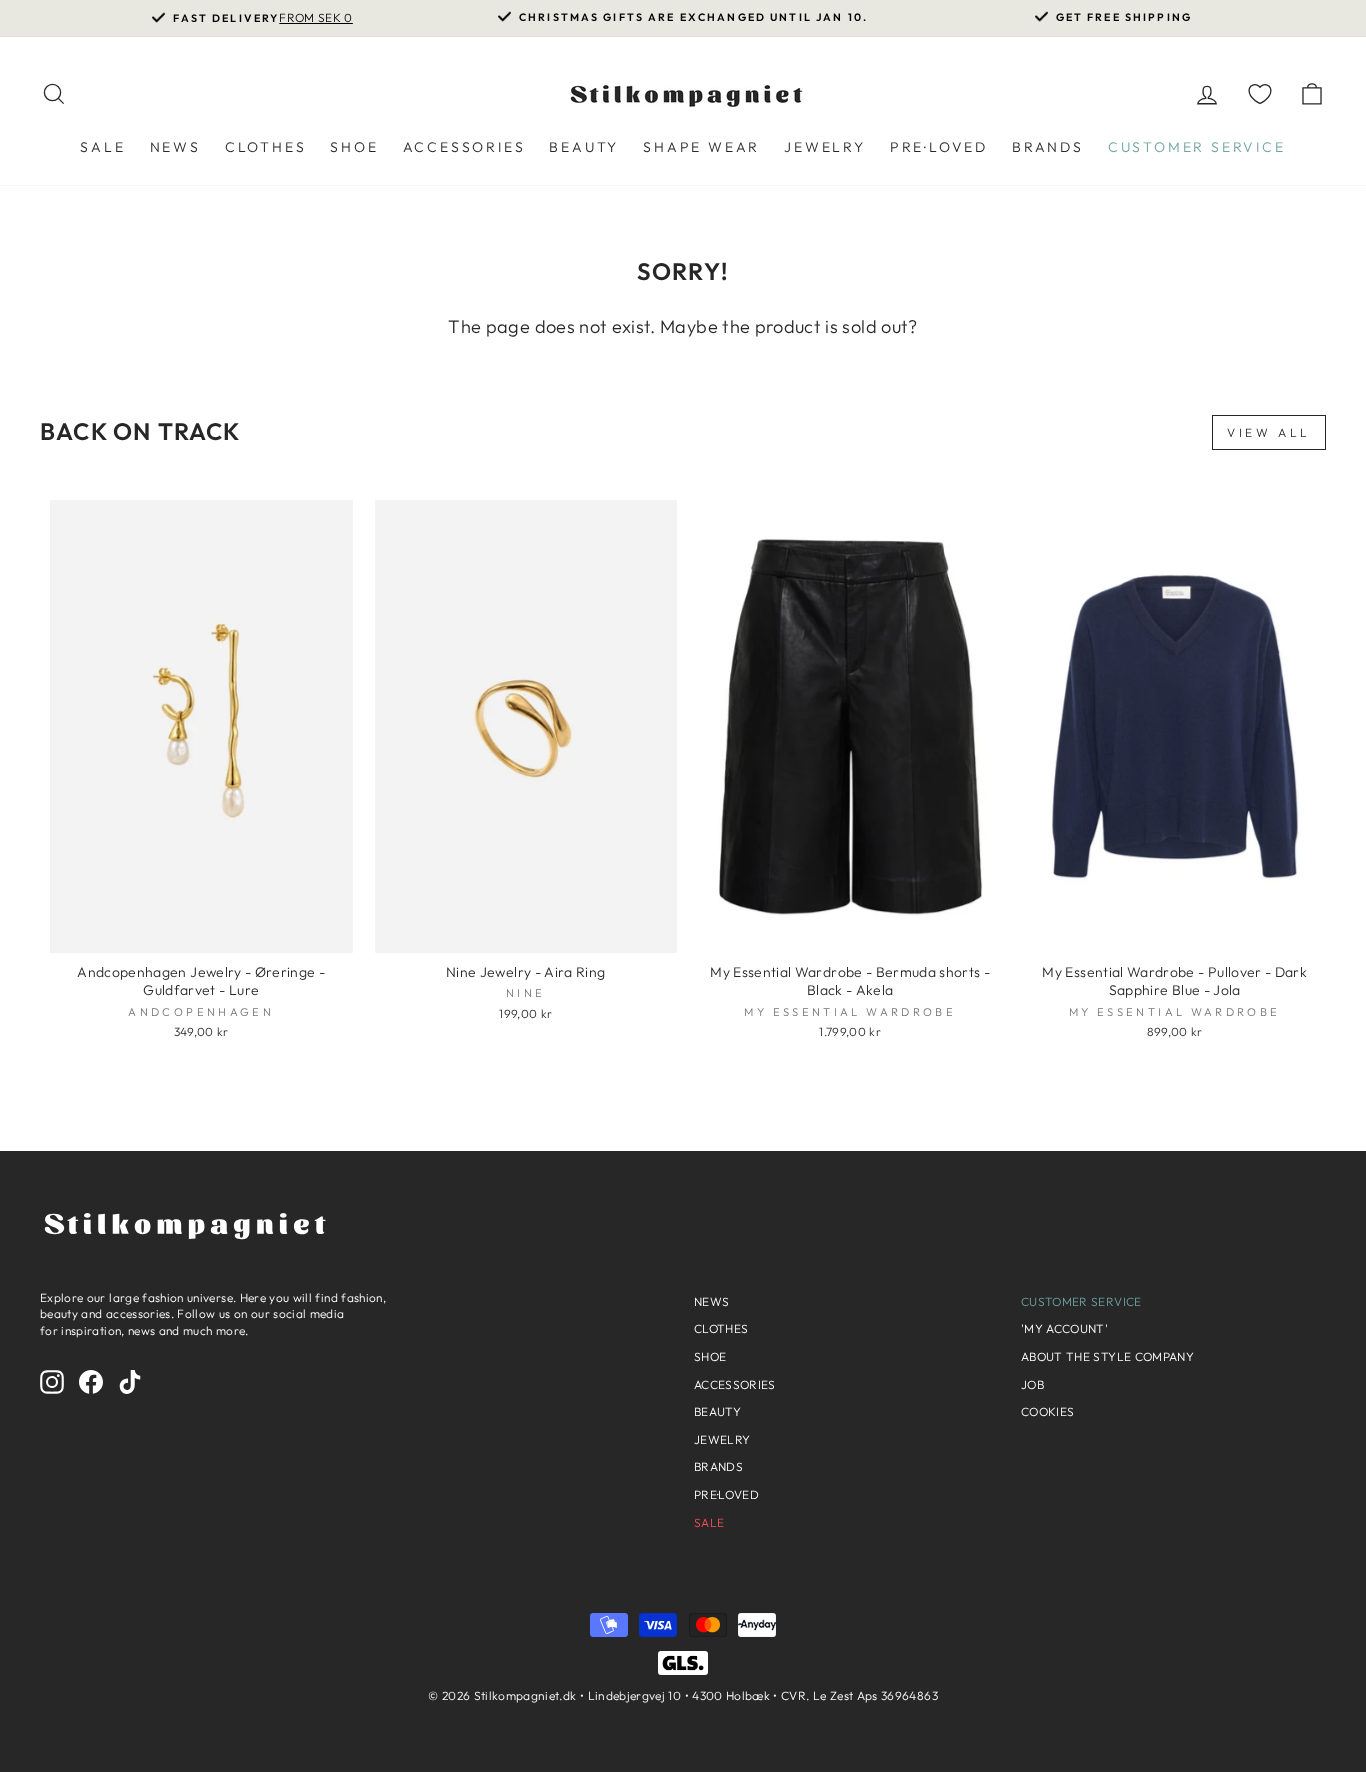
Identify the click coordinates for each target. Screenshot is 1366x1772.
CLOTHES (266, 147)
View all (1269, 432)
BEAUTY (584, 147)
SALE (102, 147)
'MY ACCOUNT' (1064, 1328)
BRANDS (1048, 147)
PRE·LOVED (939, 147)
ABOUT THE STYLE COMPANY (1107, 1356)
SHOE (354, 147)
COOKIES (1047, 1411)
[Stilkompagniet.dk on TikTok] (130, 1382)
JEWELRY (825, 147)
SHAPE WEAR (701, 147)
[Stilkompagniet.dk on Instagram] (52, 1382)
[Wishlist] (1260, 93)
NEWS (175, 147)
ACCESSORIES (464, 147)
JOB (1032, 1384)
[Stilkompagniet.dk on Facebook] (91, 1382)
